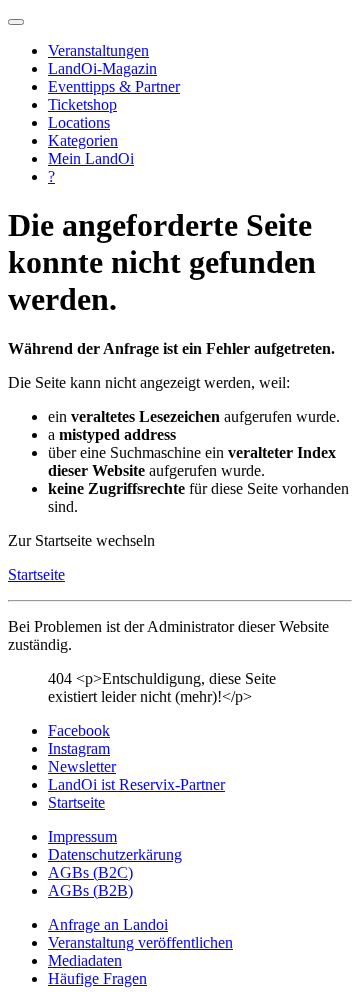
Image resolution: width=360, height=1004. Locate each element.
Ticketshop (82, 104)
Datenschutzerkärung (115, 854)
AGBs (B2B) (90, 890)
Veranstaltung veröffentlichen (140, 942)
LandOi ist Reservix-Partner (136, 784)
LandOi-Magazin (102, 68)
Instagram (79, 748)
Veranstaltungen (98, 50)
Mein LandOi (91, 158)
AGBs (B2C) (90, 872)
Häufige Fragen (97, 978)
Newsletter (82, 766)
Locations (79, 122)
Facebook (79, 730)
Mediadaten (85, 960)
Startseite (36, 574)
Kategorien (83, 140)
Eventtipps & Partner (114, 86)
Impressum (82, 836)
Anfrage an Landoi (108, 924)
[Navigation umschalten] (16, 22)
